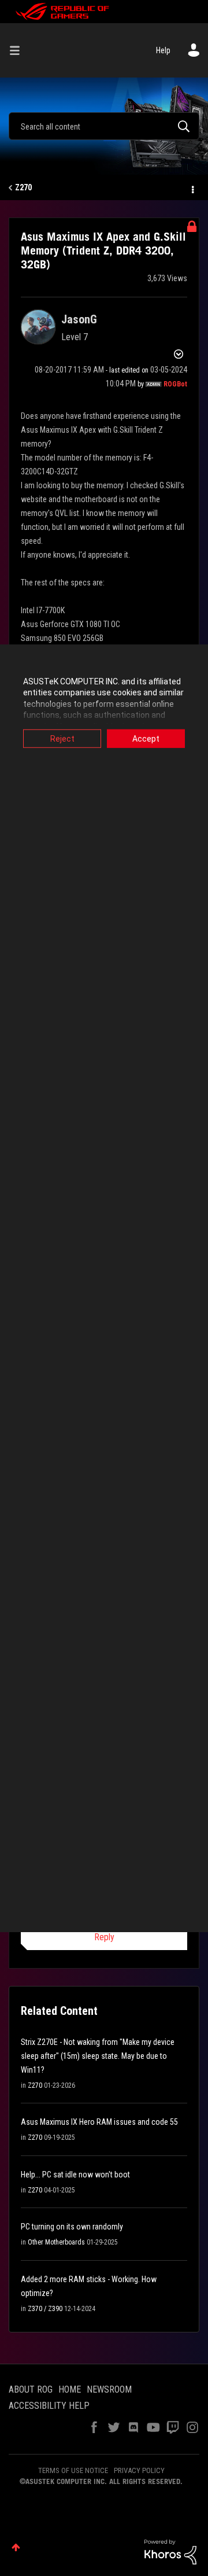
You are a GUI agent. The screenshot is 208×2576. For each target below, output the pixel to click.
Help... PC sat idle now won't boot (75, 2175)
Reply (104, 1937)
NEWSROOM (109, 2389)
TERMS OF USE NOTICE (73, 2470)
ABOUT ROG (31, 2389)
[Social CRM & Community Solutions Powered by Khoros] (170, 2551)
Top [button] (16, 2547)
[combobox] (104, 126)
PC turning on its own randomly (72, 2227)
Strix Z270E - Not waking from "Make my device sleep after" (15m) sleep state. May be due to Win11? (98, 2056)
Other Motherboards (56, 2242)
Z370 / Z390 (45, 2309)
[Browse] (19, 50)
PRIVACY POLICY (139, 2470)
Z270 (23, 187)
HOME (70, 2389)
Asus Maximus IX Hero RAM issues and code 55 (99, 2122)
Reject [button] (62, 738)
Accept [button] (146, 738)
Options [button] (192, 188)
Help (163, 50)
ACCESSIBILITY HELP (49, 2406)
